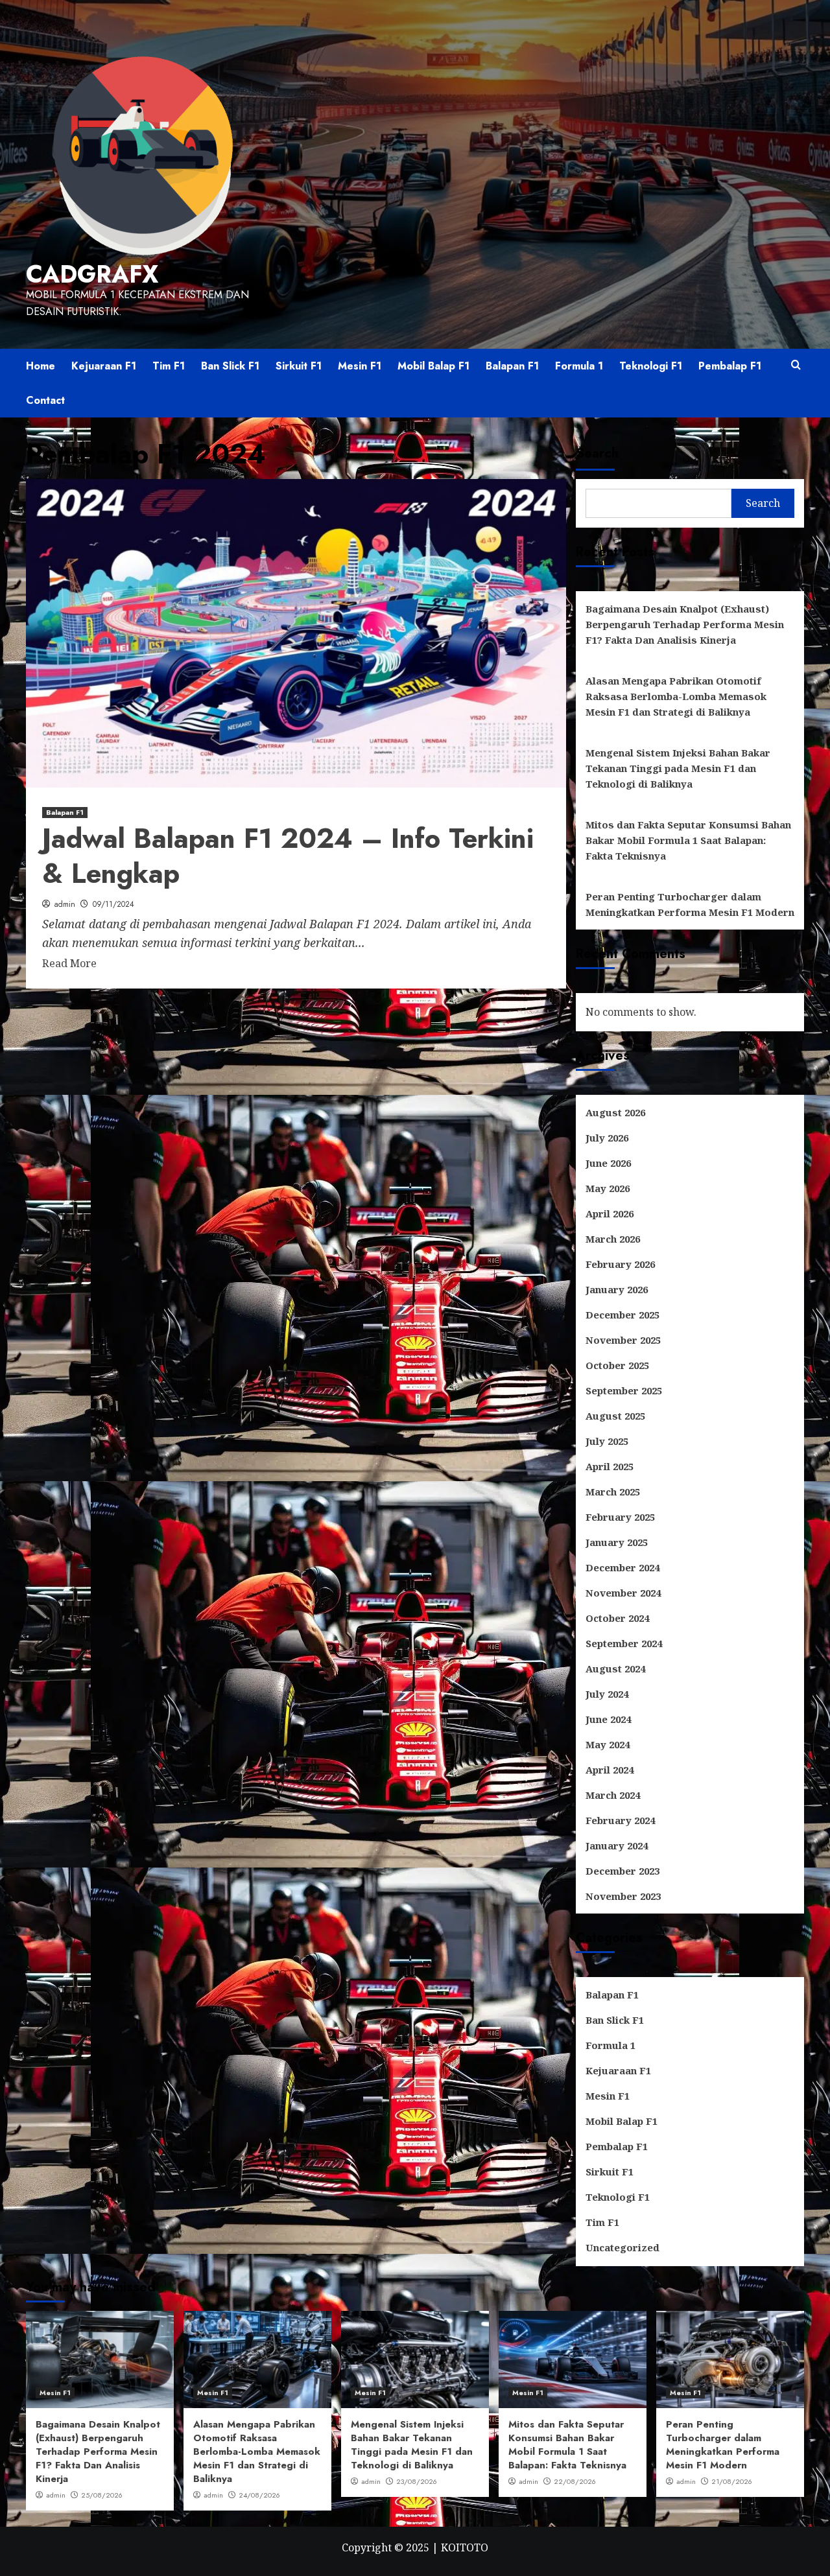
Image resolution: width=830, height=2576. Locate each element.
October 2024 (617, 1618)
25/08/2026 (102, 2495)
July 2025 (607, 1441)
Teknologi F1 (651, 366)
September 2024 (624, 1643)
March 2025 (613, 1492)
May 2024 (608, 1744)
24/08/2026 (259, 2495)
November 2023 (623, 1896)
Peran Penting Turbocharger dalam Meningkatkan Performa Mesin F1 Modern (690, 904)
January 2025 (617, 1542)
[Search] (796, 365)
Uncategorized (622, 2247)
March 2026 (613, 1239)
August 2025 (615, 1416)
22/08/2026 (575, 2481)
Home (41, 366)
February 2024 (620, 1820)
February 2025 (620, 1517)
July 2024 (607, 1694)
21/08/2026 (732, 2481)
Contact (45, 400)
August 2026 (615, 1112)
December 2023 (622, 1871)
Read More (69, 963)
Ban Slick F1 (230, 366)
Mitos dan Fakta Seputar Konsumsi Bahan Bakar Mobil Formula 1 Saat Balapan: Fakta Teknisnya (688, 840)
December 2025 (622, 1315)
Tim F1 (169, 366)
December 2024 (622, 1567)
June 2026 (608, 1163)
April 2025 (610, 1466)
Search (597, 453)
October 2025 (617, 1365)
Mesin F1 (360, 366)
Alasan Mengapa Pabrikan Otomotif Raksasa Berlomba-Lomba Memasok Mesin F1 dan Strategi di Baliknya (676, 696)
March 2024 (613, 1795)
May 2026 (608, 1188)
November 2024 (623, 1593)
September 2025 (624, 1390)
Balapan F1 (512, 366)
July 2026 (607, 1138)
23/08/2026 (417, 2481)
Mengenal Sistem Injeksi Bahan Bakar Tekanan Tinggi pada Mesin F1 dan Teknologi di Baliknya (678, 768)
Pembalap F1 (730, 366)
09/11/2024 (113, 904)
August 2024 (615, 1669)
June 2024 (608, 1719)
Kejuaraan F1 (104, 366)
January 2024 (617, 1845)
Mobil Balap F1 (433, 366)
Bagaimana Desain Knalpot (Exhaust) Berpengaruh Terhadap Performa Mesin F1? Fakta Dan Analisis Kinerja (685, 624)
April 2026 (610, 1213)
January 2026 (617, 1289)
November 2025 (623, 1340)
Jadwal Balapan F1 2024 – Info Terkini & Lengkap (288, 856)
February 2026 (620, 1264)
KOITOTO (465, 2547)
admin (65, 904)
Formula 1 (579, 366)
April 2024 (610, 1770)
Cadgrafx (92, 274)
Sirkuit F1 (299, 366)
